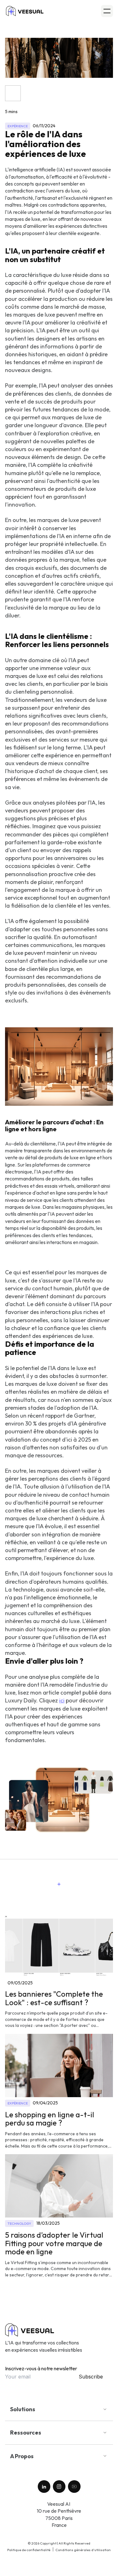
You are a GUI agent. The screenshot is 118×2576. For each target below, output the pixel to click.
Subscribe (91, 2377)
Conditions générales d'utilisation (83, 2550)
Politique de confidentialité (29, 2550)
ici (62, 1700)
